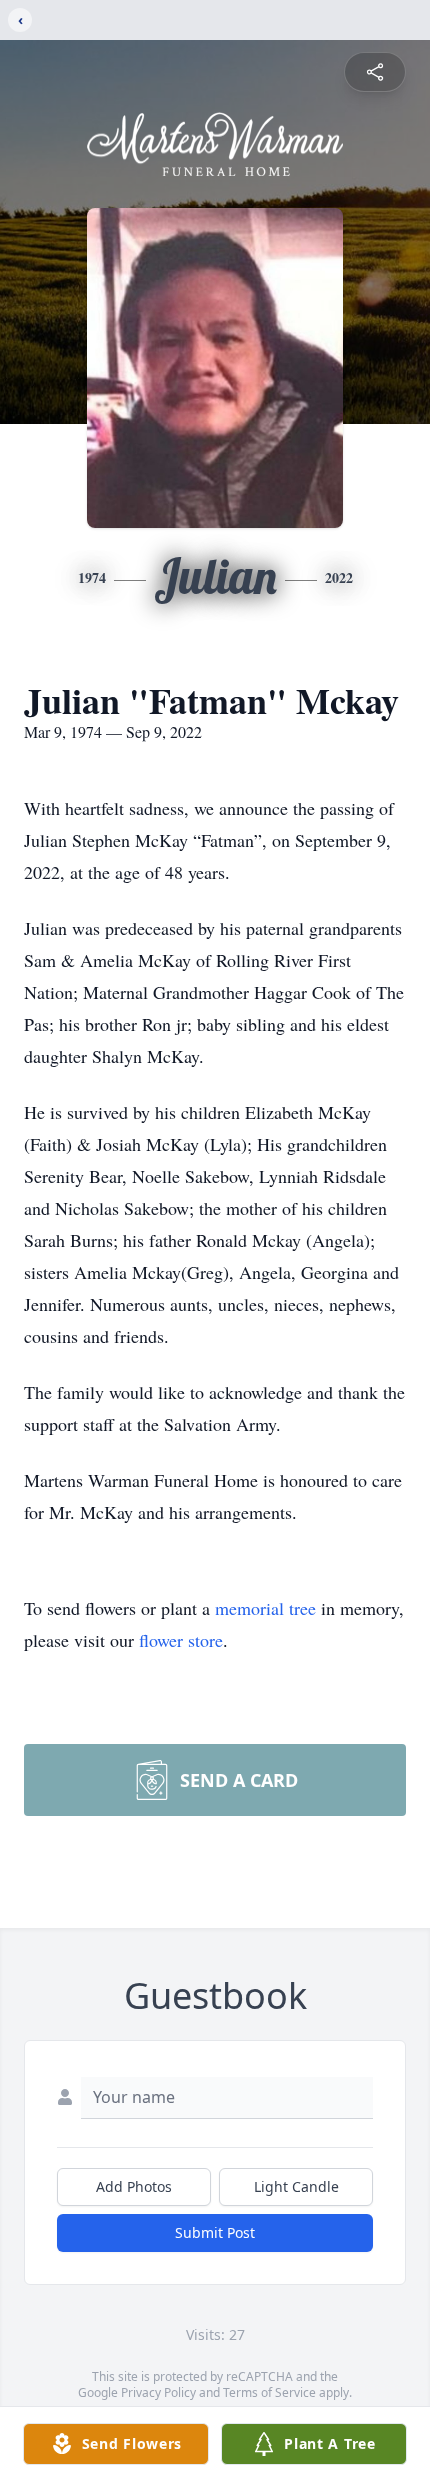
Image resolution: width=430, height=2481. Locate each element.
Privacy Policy (158, 2392)
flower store (181, 1640)
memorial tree (265, 1608)
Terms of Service (269, 2392)
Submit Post (215, 2232)
